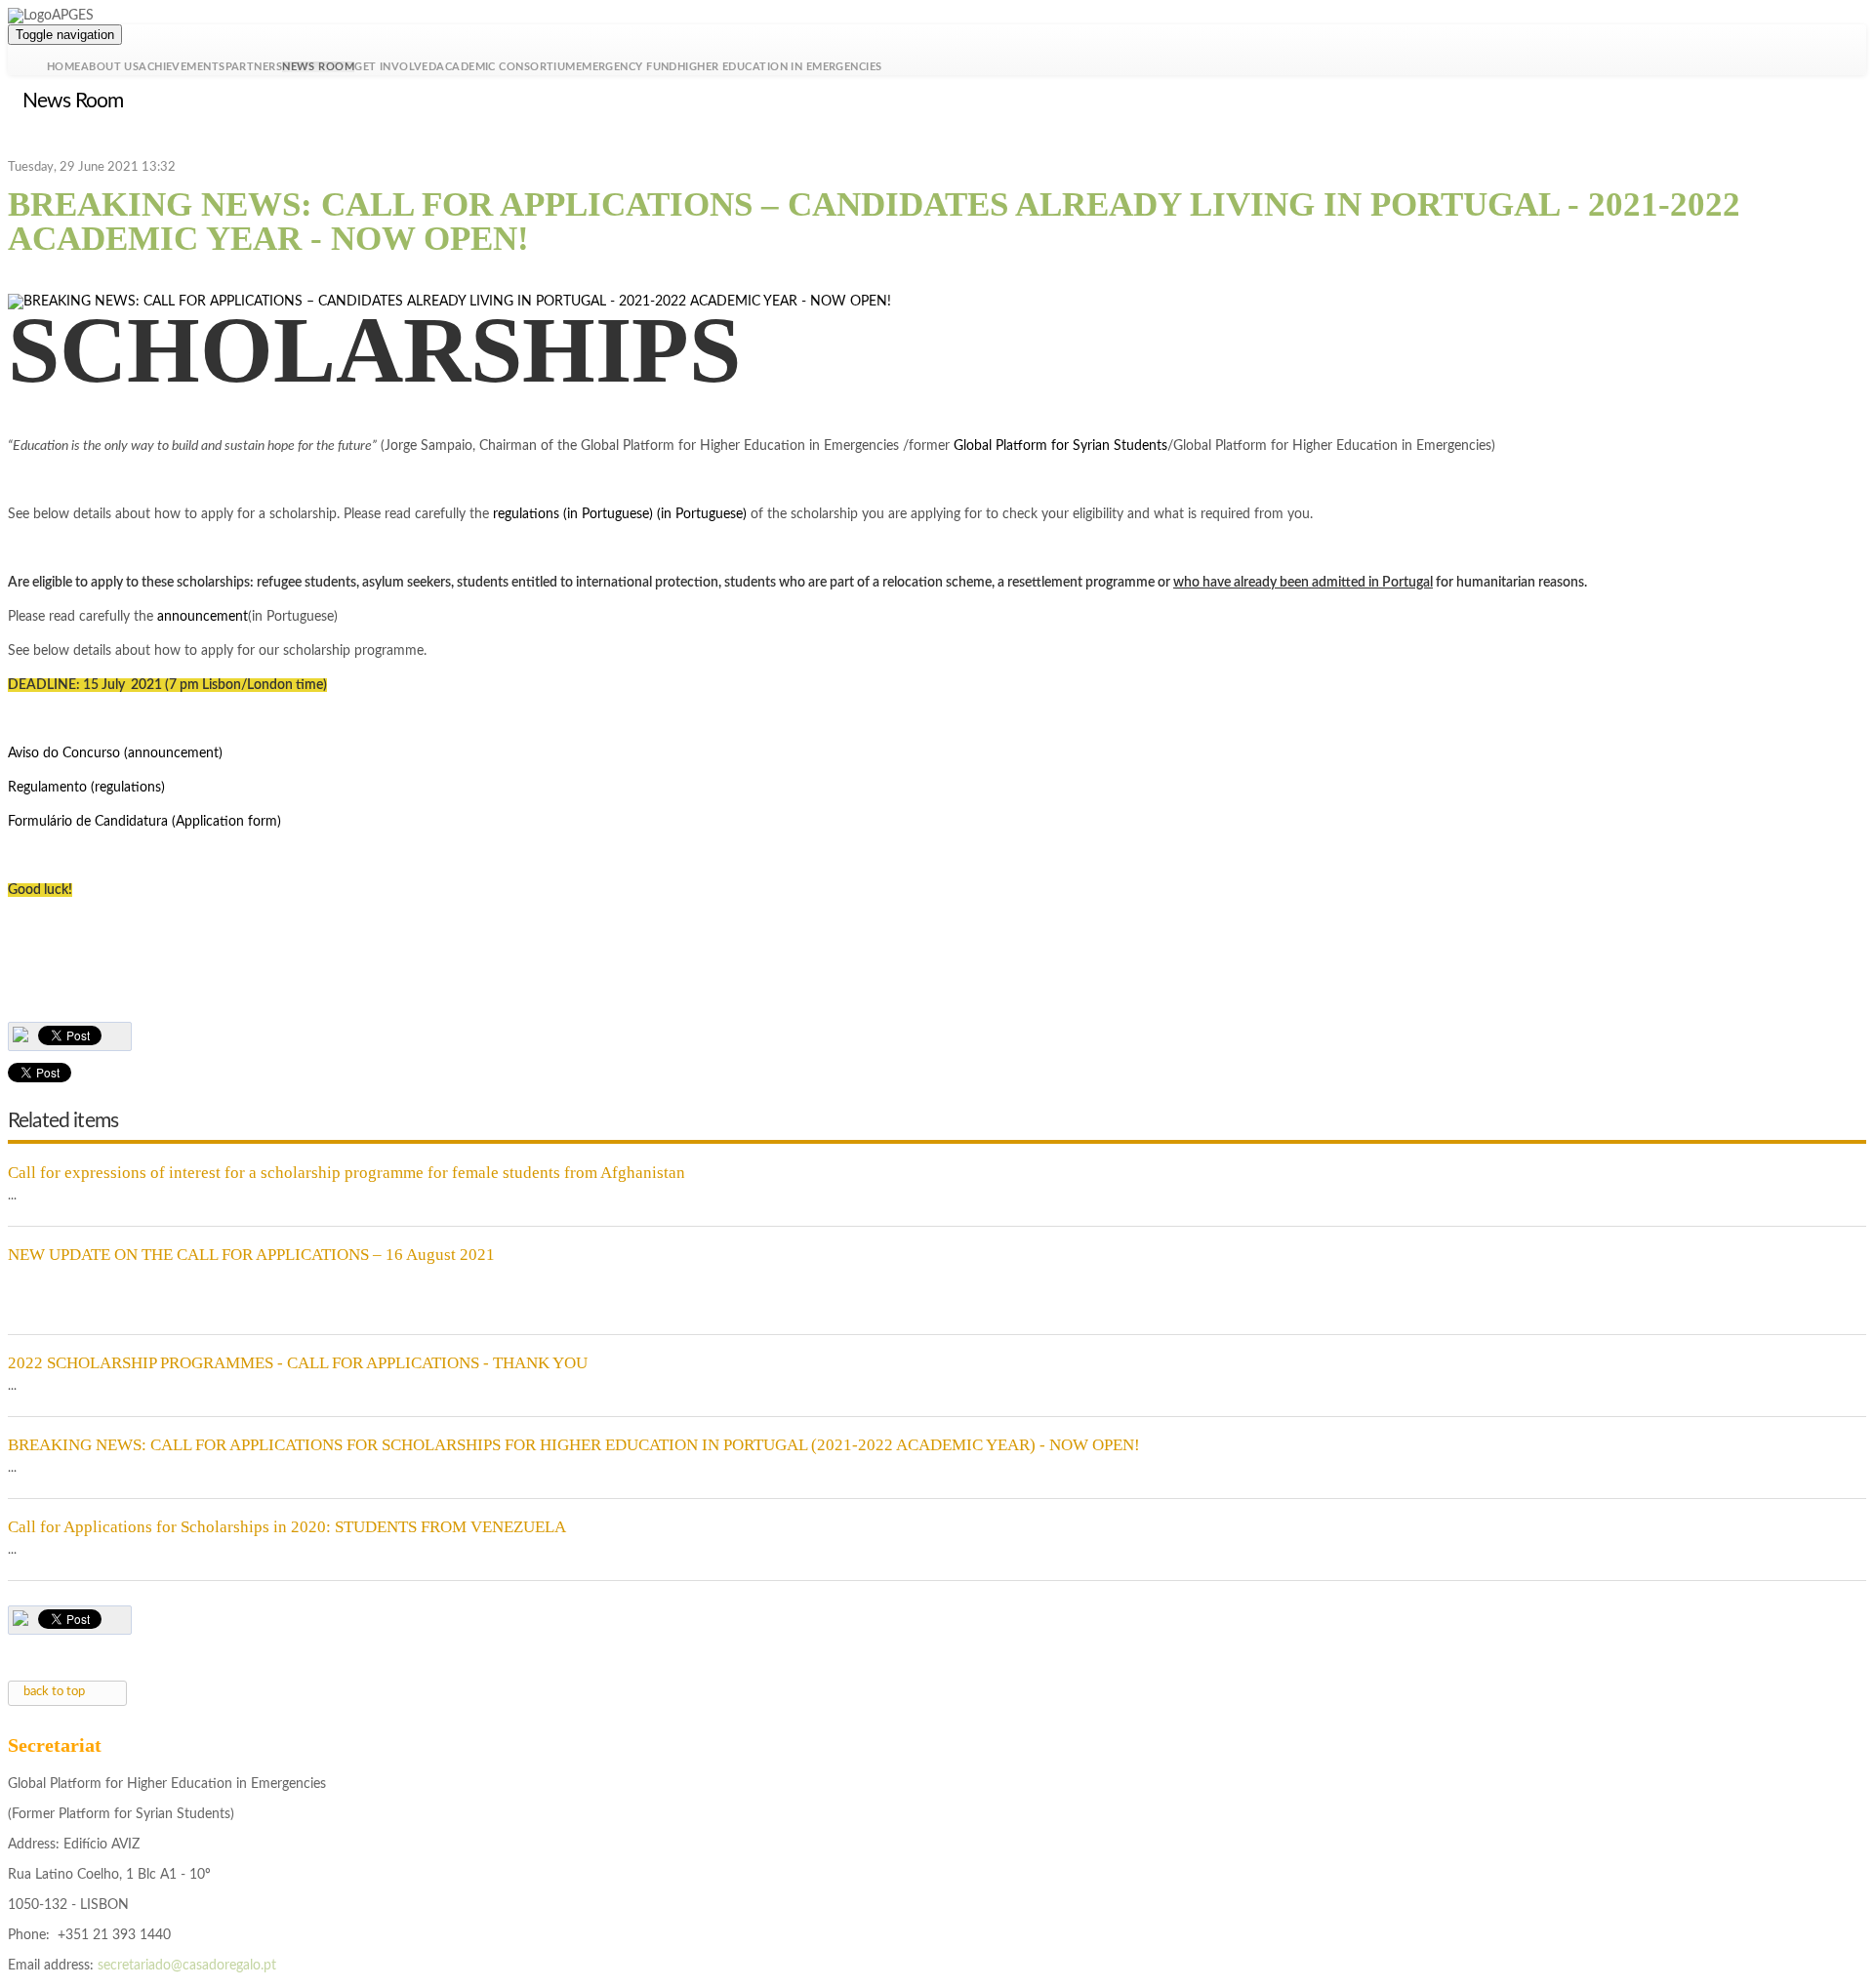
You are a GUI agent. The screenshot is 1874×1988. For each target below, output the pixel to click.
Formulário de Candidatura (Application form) (144, 822)
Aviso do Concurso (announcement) (115, 753)
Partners (254, 67)
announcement (203, 617)
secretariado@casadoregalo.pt (187, 1966)
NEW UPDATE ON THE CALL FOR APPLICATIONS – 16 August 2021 (251, 1255)
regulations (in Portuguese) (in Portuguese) (620, 514)
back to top (54, 1692)
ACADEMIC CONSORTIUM (506, 67)
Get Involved (395, 67)
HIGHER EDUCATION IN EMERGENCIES (780, 67)
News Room (318, 67)
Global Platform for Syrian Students (1060, 446)
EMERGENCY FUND (627, 67)
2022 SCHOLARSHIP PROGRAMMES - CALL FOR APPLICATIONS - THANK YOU (298, 1363)
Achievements (182, 67)
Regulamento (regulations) (86, 788)
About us (110, 67)
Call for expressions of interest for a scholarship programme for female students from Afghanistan (346, 1173)
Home (64, 67)
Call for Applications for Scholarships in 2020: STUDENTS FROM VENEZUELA (287, 1527)
